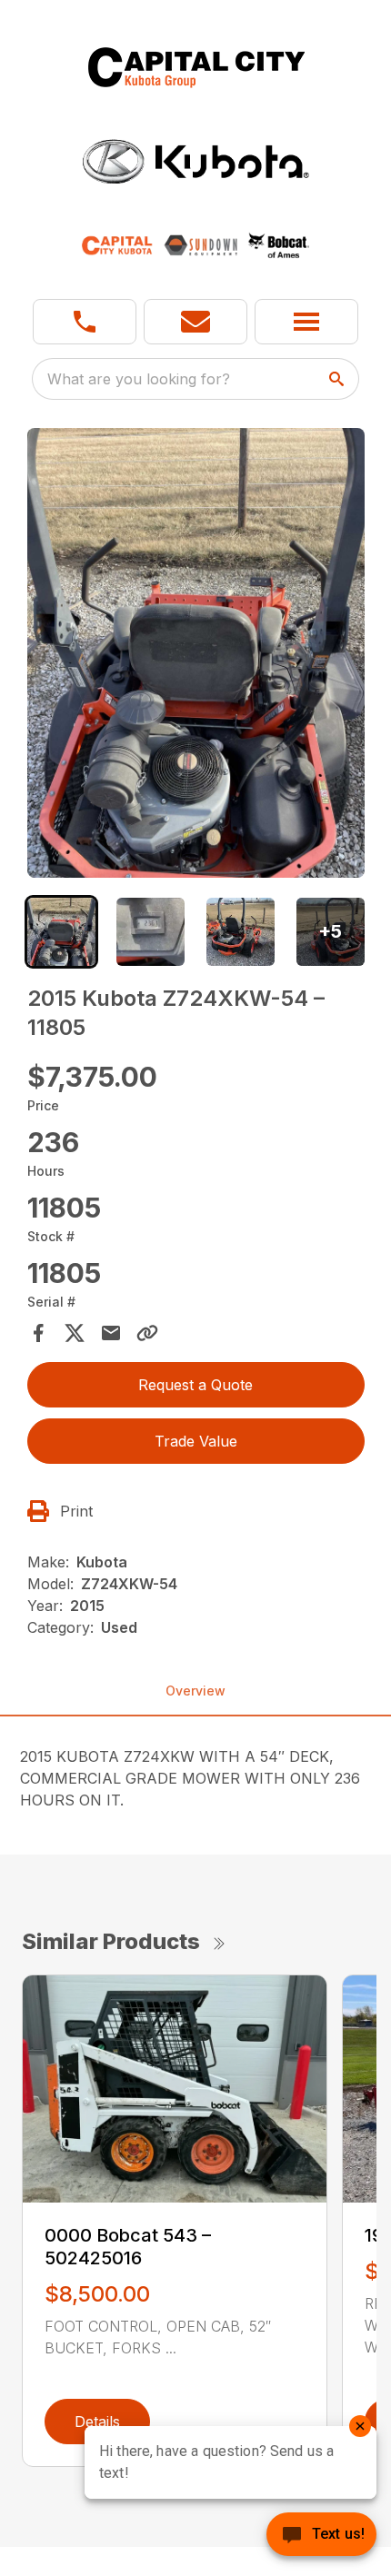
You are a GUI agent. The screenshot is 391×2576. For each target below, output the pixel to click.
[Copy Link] (147, 1333)
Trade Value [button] (196, 1441)
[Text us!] (321, 2536)
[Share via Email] (111, 1333)
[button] (85, 322)
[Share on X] (75, 1333)
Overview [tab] (195, 1691)
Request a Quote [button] (195, 1385)
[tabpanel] (196, 656)
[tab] (61, 932)
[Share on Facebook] (38, 1333)
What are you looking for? (139, 379)
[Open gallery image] (196, 653)
